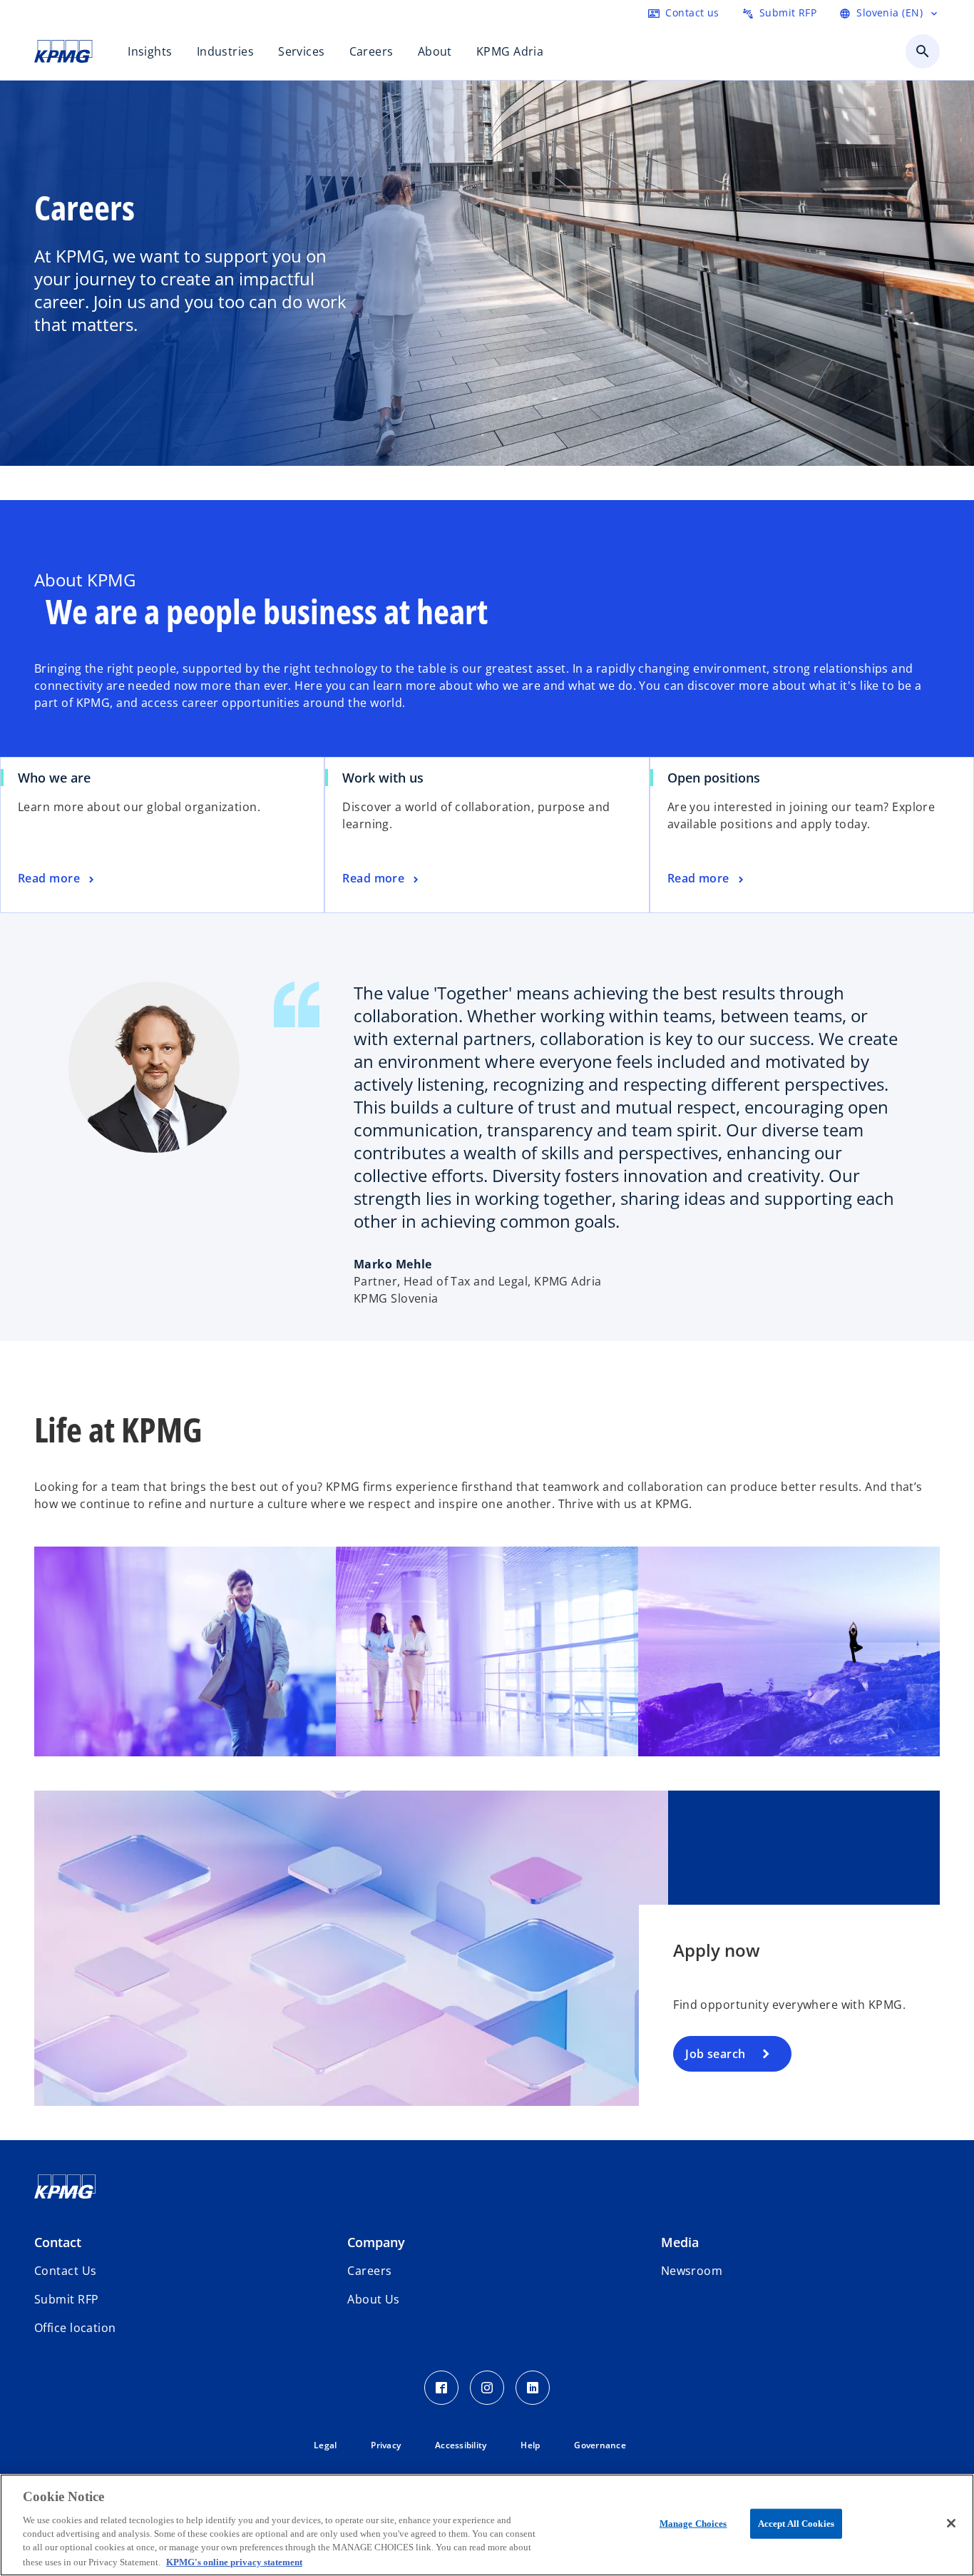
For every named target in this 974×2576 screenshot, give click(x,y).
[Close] (951, 2523)
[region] (487, 2525)
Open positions (719, 778)
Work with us (383, 778)
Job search (715, 2054)
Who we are (54, 778)
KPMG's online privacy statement (234, 2561)
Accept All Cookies (796, 2524)
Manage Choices (693, 2524)
